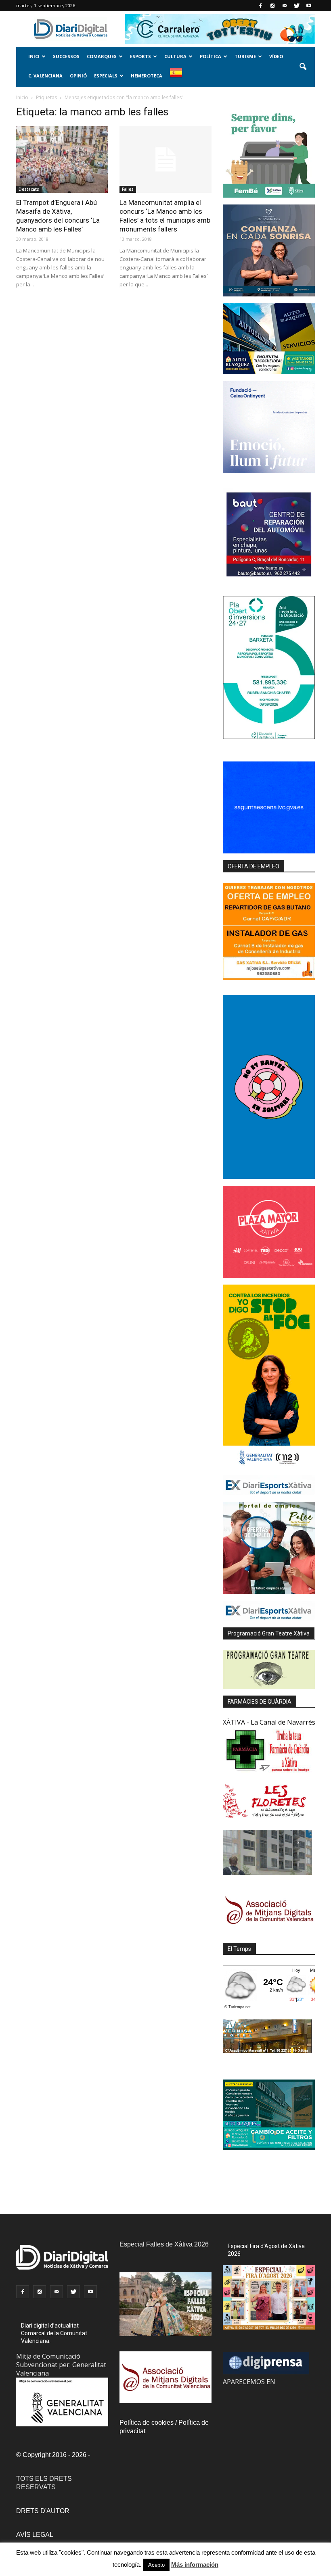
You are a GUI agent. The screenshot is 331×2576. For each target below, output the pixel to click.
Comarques (102, 56)
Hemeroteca (147, 76)
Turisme (245, 56)
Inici (34, 56)
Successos (66, 56)
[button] (303, 67)
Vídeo (276, 56)
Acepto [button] (156, 2565)
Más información (195, 2565)
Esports (140, 56)
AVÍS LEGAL (35, 2535)
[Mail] (285, 6)
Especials (106, 76)
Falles (128, 189)
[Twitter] (297, 6)
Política (211, 56)
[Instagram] (272, 6)
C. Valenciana (45, 76)
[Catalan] (179, 77)
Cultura (175, 56)
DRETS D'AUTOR (43, 2511)
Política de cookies (147, 2423)
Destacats (29, 189)
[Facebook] (260, 6)
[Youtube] (309, 6)
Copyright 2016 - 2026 (54, 2455)
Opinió (78, 76)
